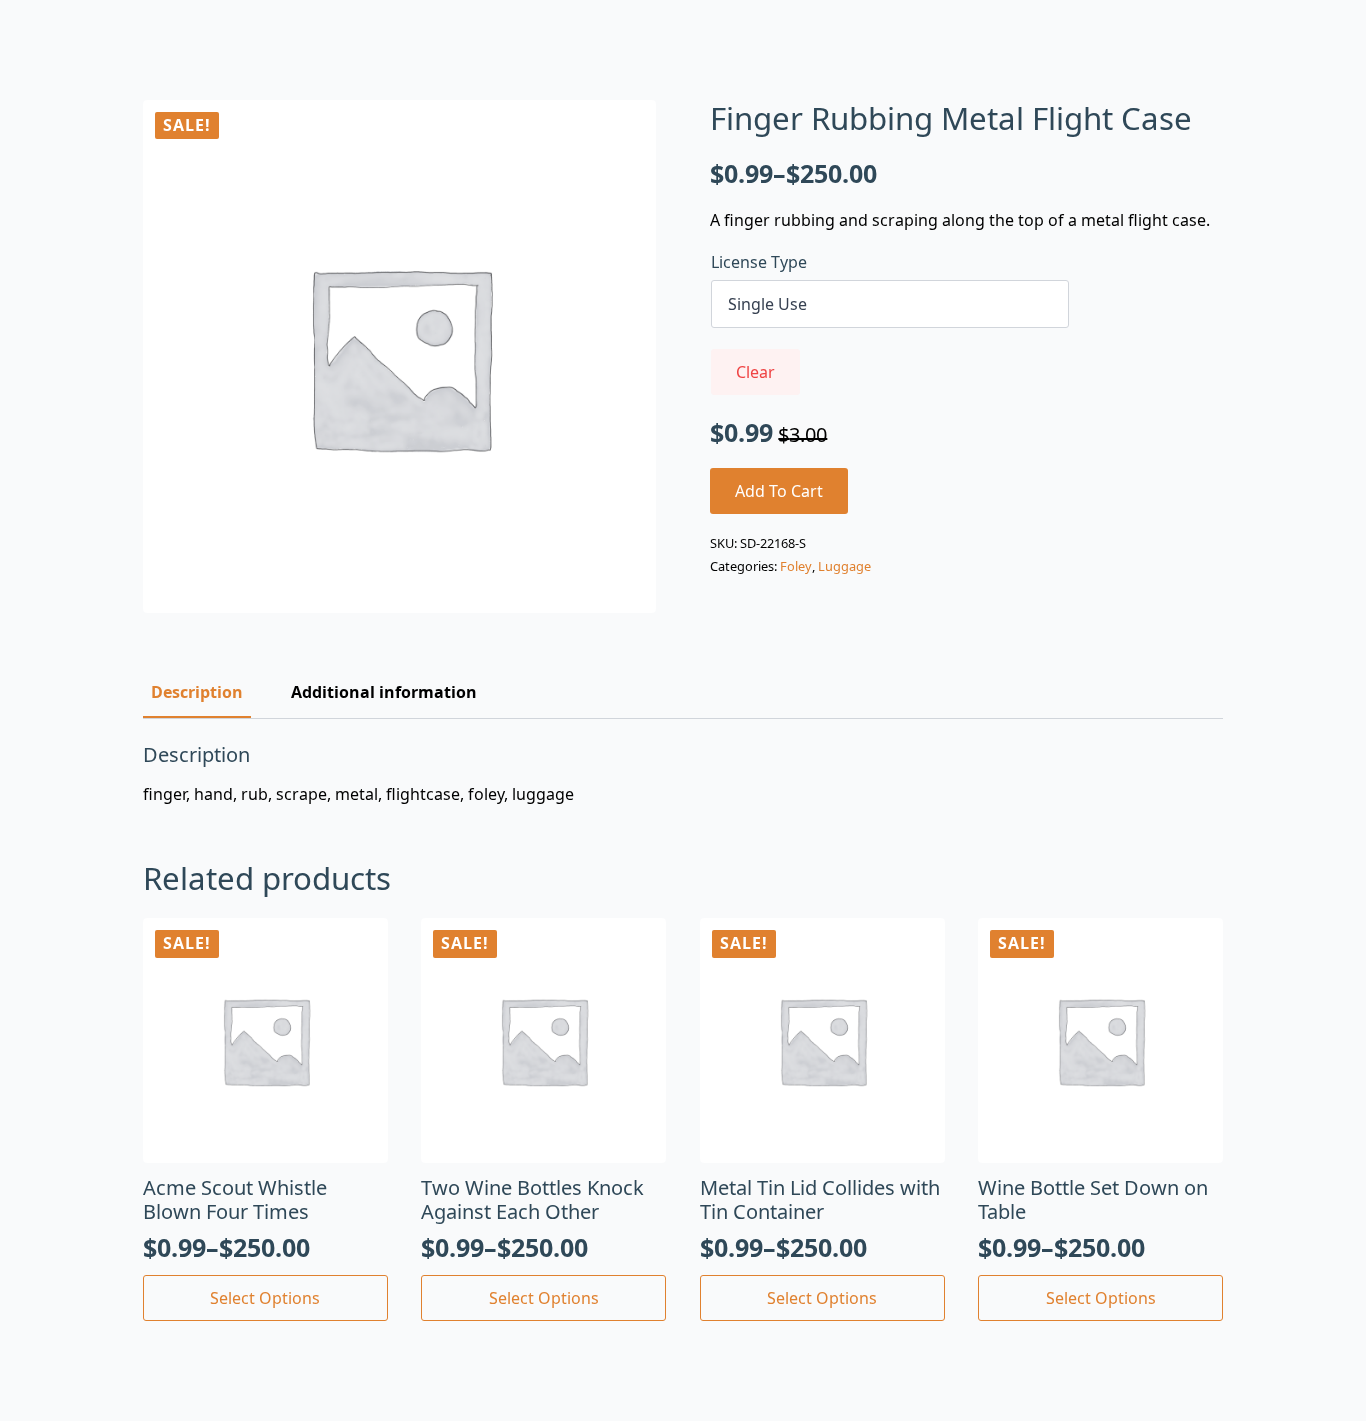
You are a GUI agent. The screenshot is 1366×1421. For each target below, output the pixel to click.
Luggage (844, 566)
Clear (755, 372)
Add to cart (779, 491)
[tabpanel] (683, 774)
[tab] (197, 692)
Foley (796, 566)
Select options (265, 1298)
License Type (759, 262)
